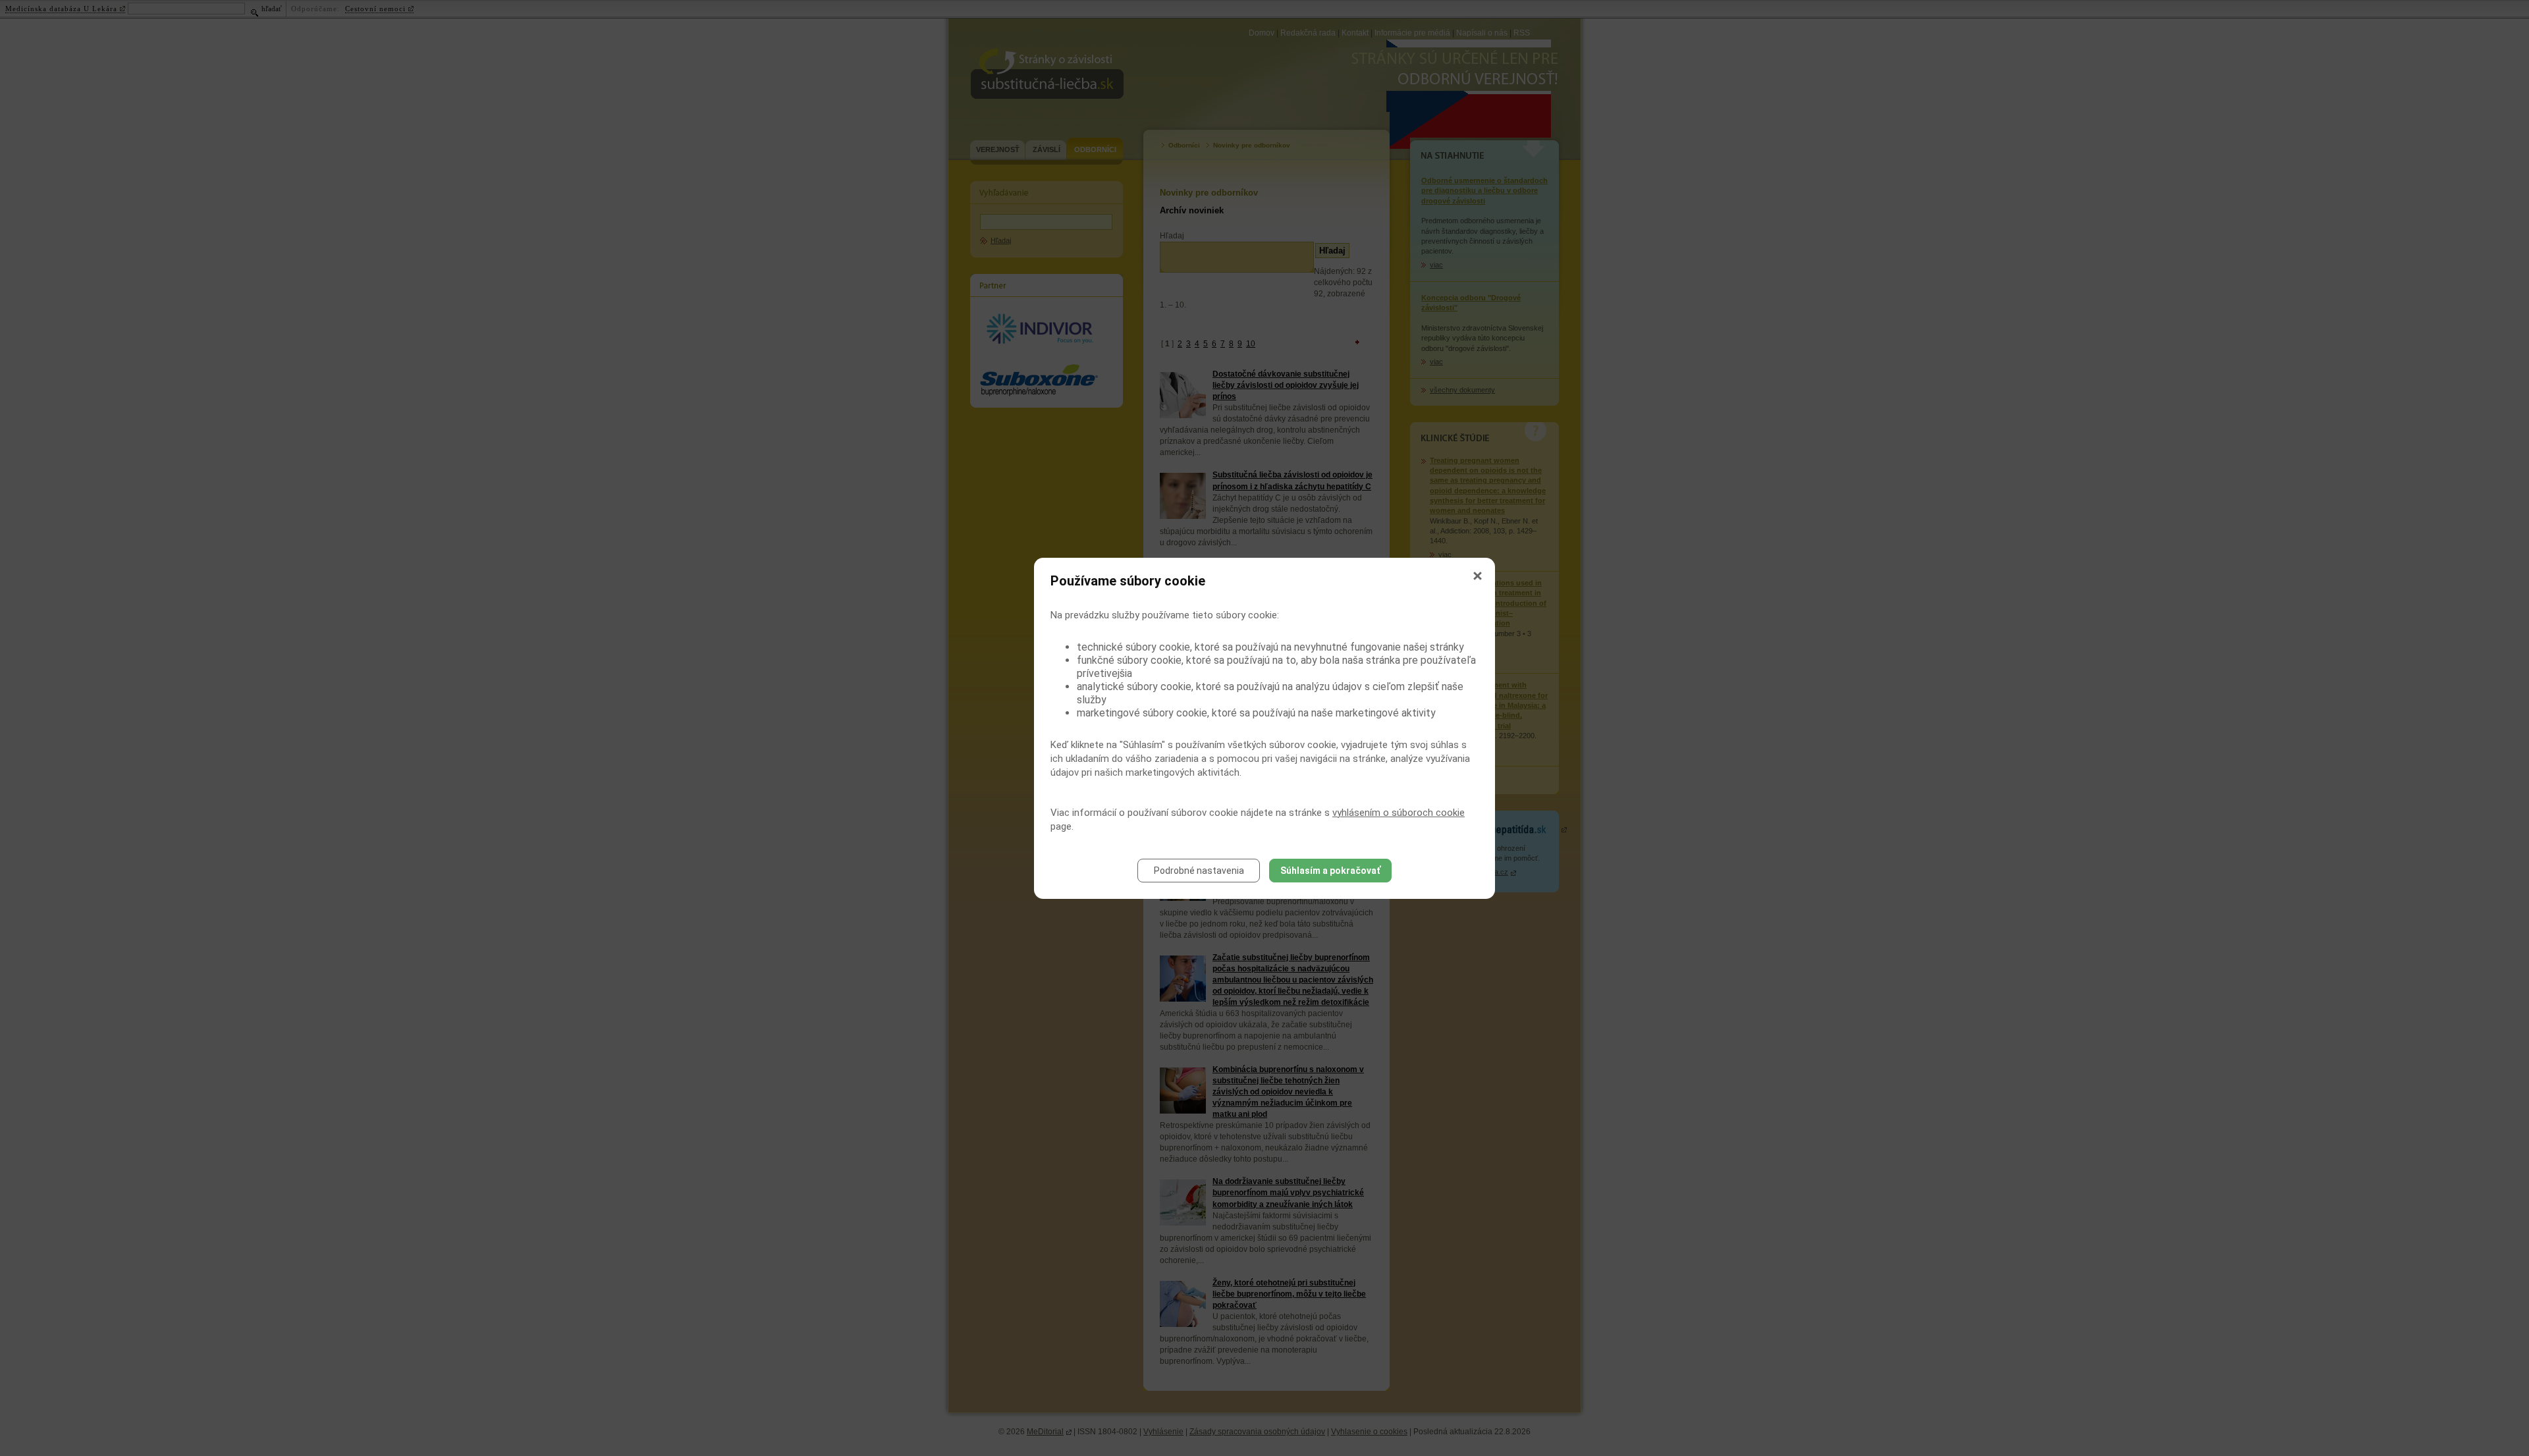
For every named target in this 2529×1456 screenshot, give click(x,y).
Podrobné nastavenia (1199, 871)
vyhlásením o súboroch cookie (1399, 813)
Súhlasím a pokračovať (1330, 871)
